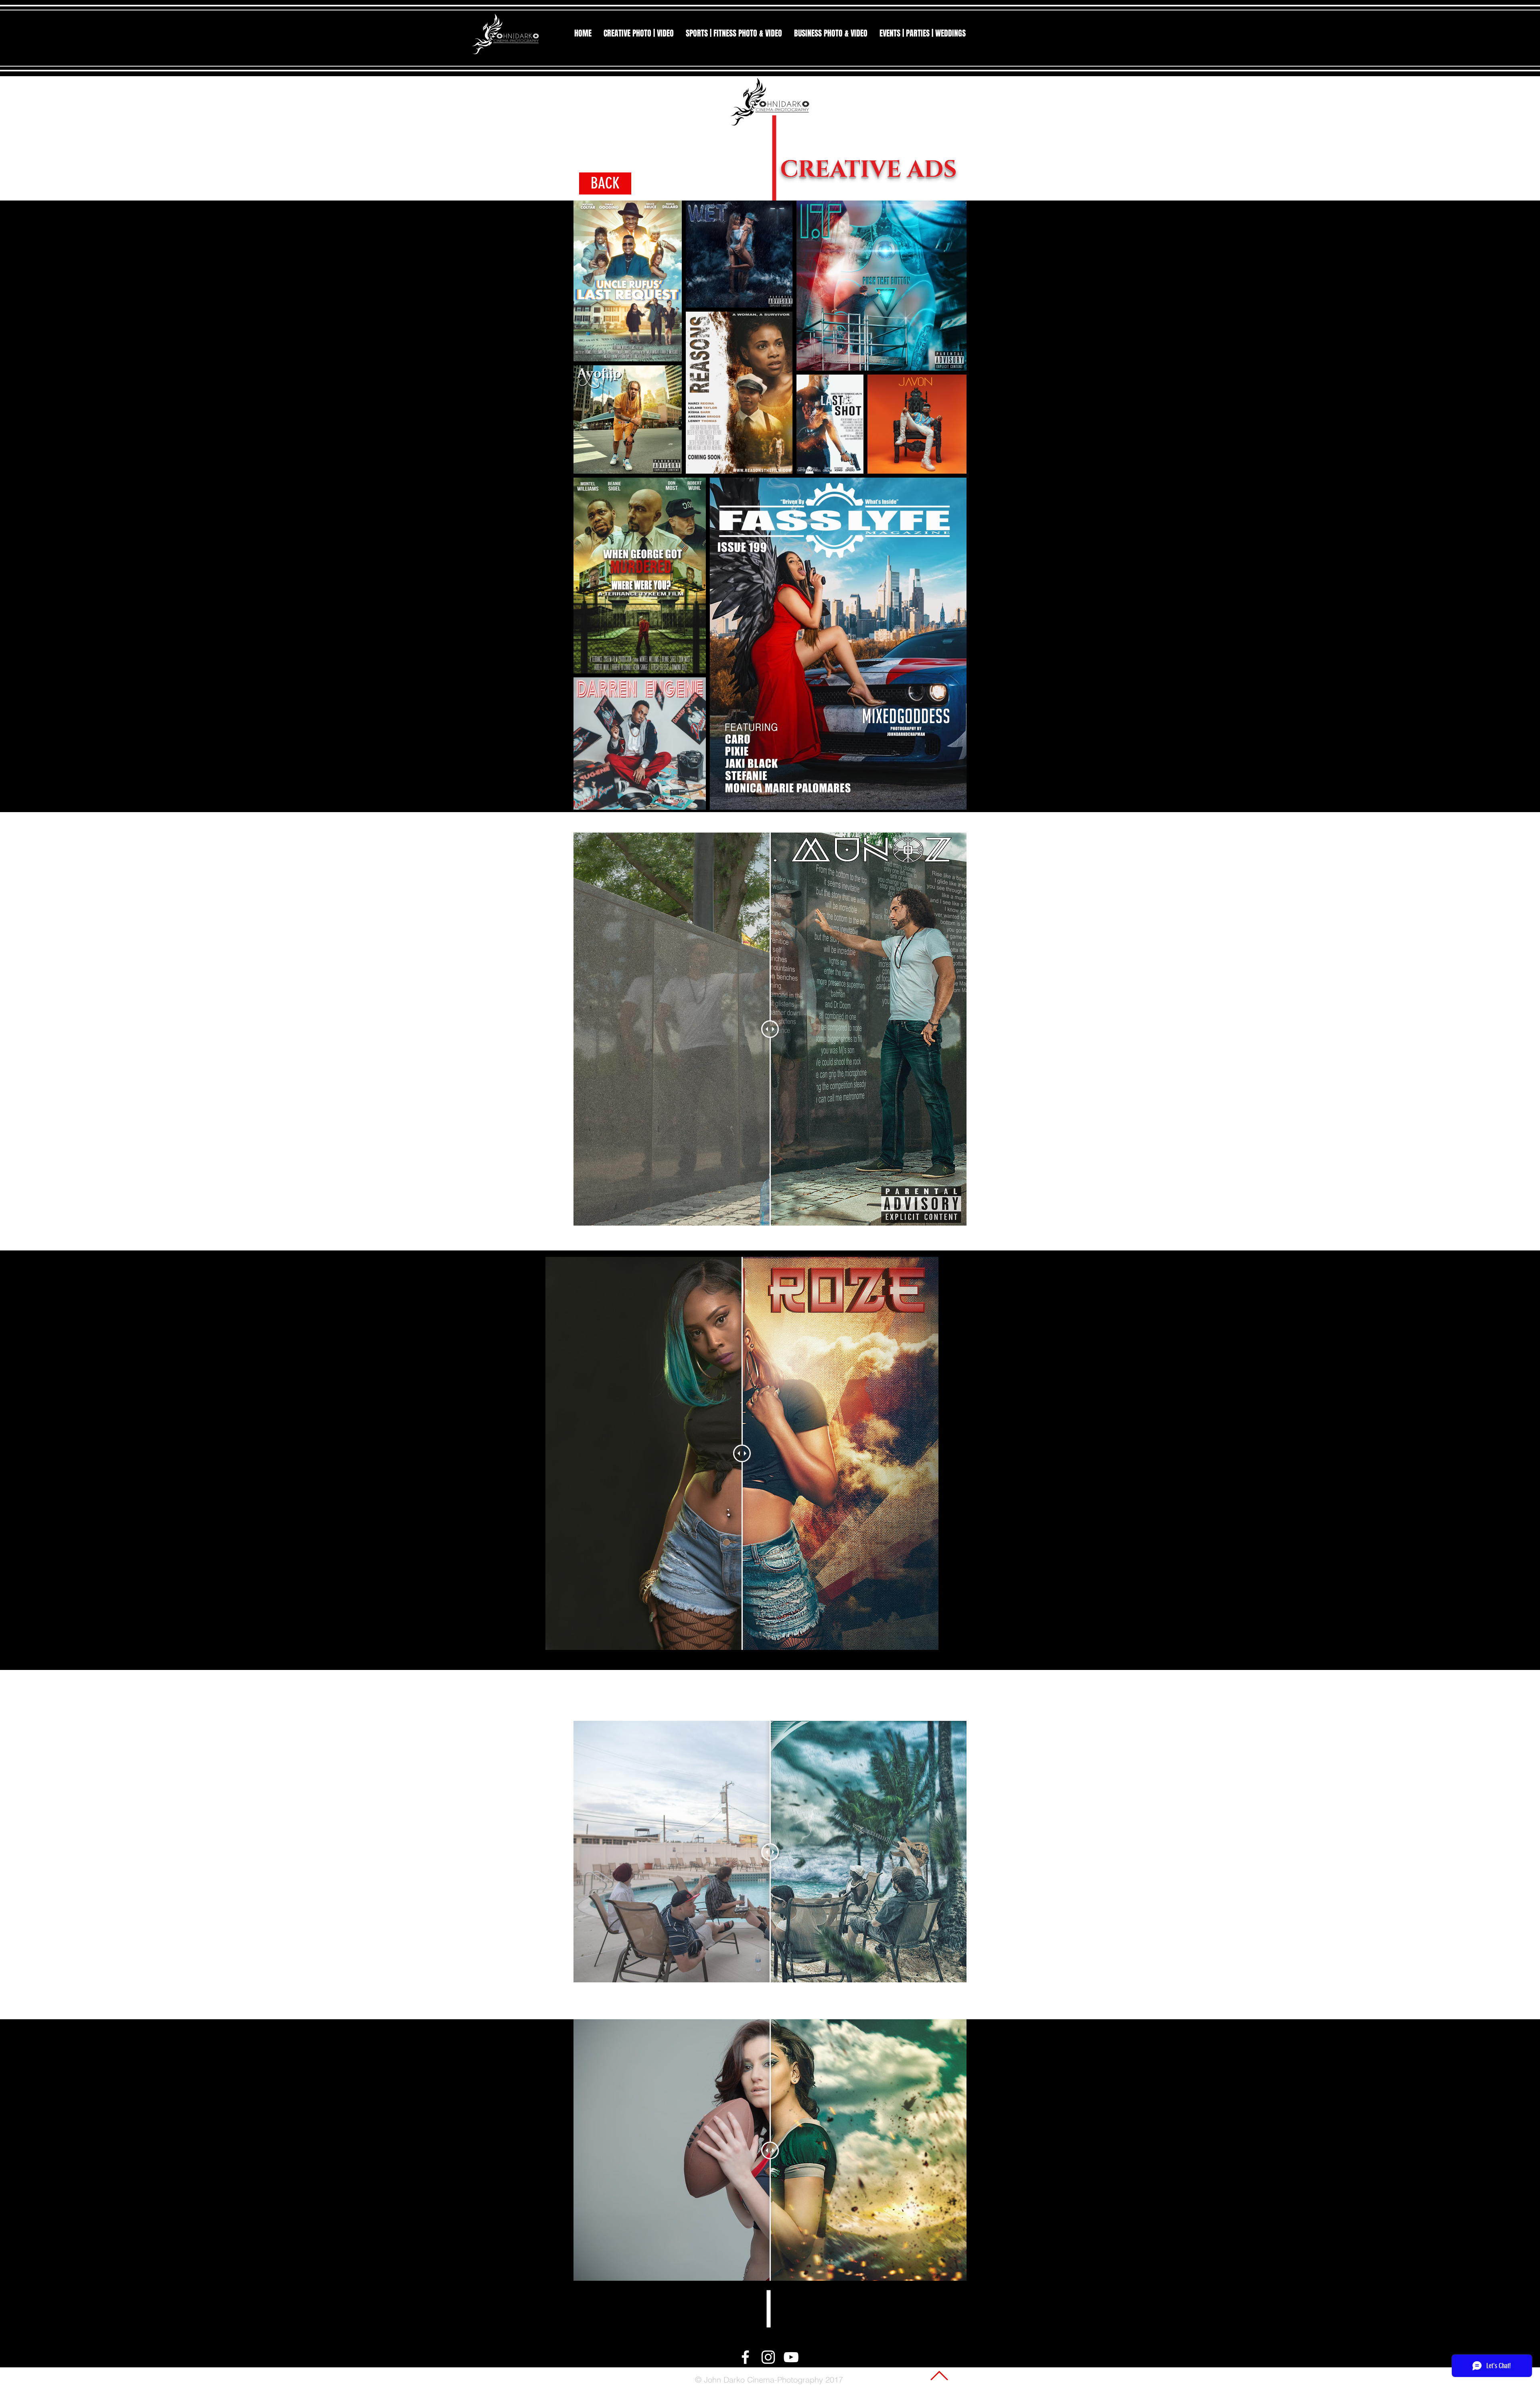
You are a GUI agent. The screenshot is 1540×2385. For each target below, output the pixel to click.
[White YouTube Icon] (791, 2357)
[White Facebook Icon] (745, 2357)
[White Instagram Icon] (768, 2357)
